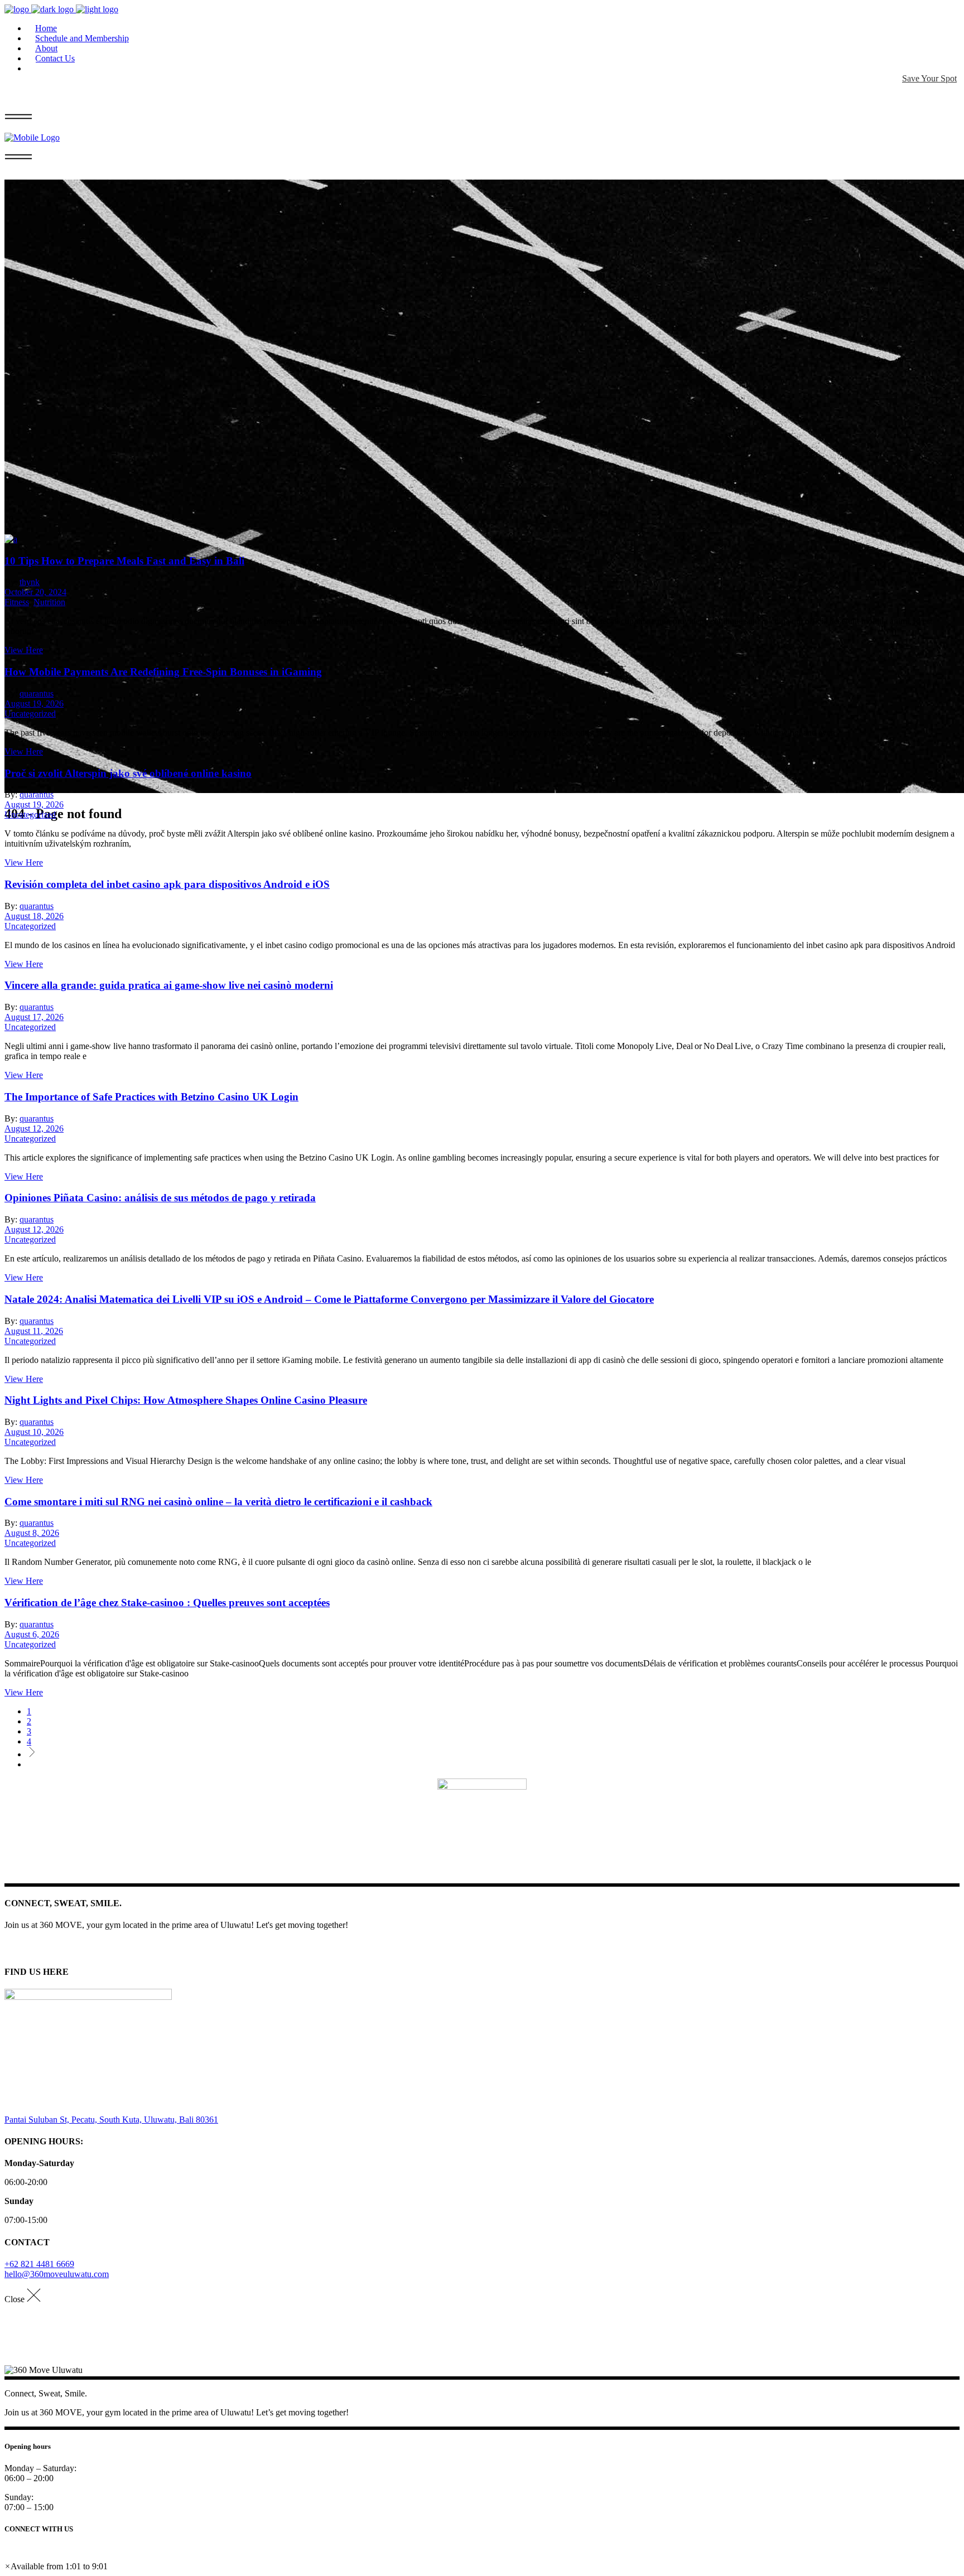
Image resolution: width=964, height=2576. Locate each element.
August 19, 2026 (34, 704)
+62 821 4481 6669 (39, 2264)
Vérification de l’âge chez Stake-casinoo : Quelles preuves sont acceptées (167, 1603)
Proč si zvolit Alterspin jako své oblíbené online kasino (128, 773)
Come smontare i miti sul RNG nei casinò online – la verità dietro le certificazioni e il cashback (218, 1502)
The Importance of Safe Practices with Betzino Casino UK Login (151, 1097)
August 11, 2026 (34, 1331)
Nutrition (49, 602)
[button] (56, 2566)
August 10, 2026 (34, 1432)
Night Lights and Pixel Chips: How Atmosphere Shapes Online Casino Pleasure (186, 1400)
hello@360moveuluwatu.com (57, 2274)
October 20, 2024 (35, 592)
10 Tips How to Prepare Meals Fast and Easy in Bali (124, 561)
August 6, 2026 (32, 1634)
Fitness (17, 602)
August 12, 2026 (34, 1128)
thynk (30, 582)
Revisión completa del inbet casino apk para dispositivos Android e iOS (167, 884)
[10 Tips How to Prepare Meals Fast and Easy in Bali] (11, 539)
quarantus (37, 693)
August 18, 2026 (34, 916)
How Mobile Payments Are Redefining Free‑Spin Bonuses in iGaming (163, 672)
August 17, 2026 (34, 1017)
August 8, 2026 (32, 1533)
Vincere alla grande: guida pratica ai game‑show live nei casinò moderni (169, 985)
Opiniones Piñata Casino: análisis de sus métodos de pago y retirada (160, 1198)
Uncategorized (30, 714)
